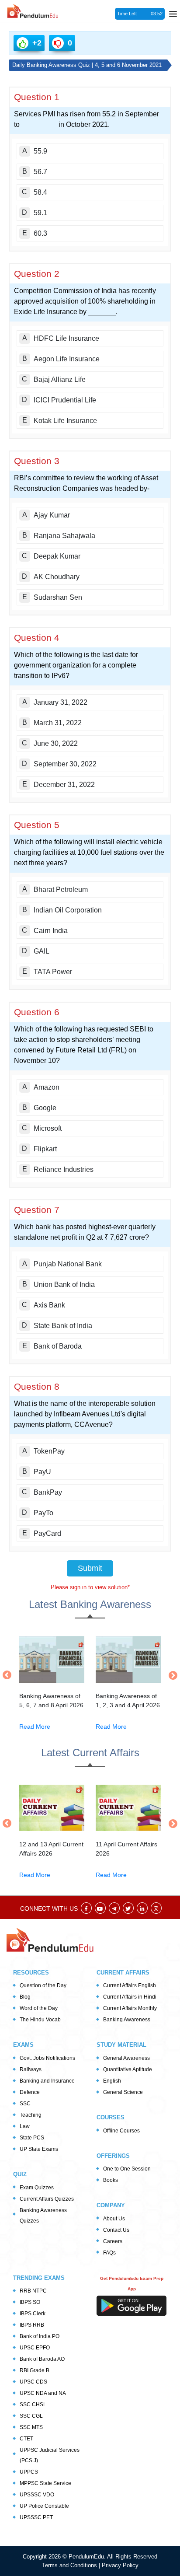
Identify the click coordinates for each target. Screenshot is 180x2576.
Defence (30, 2092)
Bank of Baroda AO (42, 2359)
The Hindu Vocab (40, 2020)
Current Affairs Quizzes (47, 2199)
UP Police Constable (44, 2506)
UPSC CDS (33, 2382)
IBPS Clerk (33, 2314)
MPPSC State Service (45, 2483)
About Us (114, 2219)
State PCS (32, 2138)
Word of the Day (39, 2008)
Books (111, 2180)
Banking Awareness (127, 2020)
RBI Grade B (35, 2370)
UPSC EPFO (35, 2348)
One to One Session (127, 2169)
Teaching (31, 2115)
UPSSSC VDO (37, 2495)
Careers (113, 2241)
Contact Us (116, 2230)
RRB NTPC (33, 2291)
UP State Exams (39, 2149)
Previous (9, 1675)
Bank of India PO (40, 2336)
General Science (123, 2092)
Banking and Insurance (47, 2081)
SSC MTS (31, 2427)
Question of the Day (43, 1985)
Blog (25, 1997)
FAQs (109, 2253)
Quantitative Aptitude (128, 2069)
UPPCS (29, 2472)
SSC (25, 2104)
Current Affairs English (130, 1985)
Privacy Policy (120, 2565)
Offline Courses (121, 2131)
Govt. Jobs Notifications (47, 2058)
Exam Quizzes (37, 2188)
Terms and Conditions (70, 2565)
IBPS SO (30, 2302)
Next (171, 1675)
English (112, 2081)
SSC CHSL (33, 2405)
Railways (31, 2069)
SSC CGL (31, 2416)
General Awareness (126, 2058)
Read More (35, 1727)
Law (25, 2126)
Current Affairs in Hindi (130, 1997)
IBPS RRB (32, 2325)
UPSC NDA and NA (43, 2393)
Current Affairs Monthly (130, 2008)
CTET (26, 2439)
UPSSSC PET (36, 2517)
